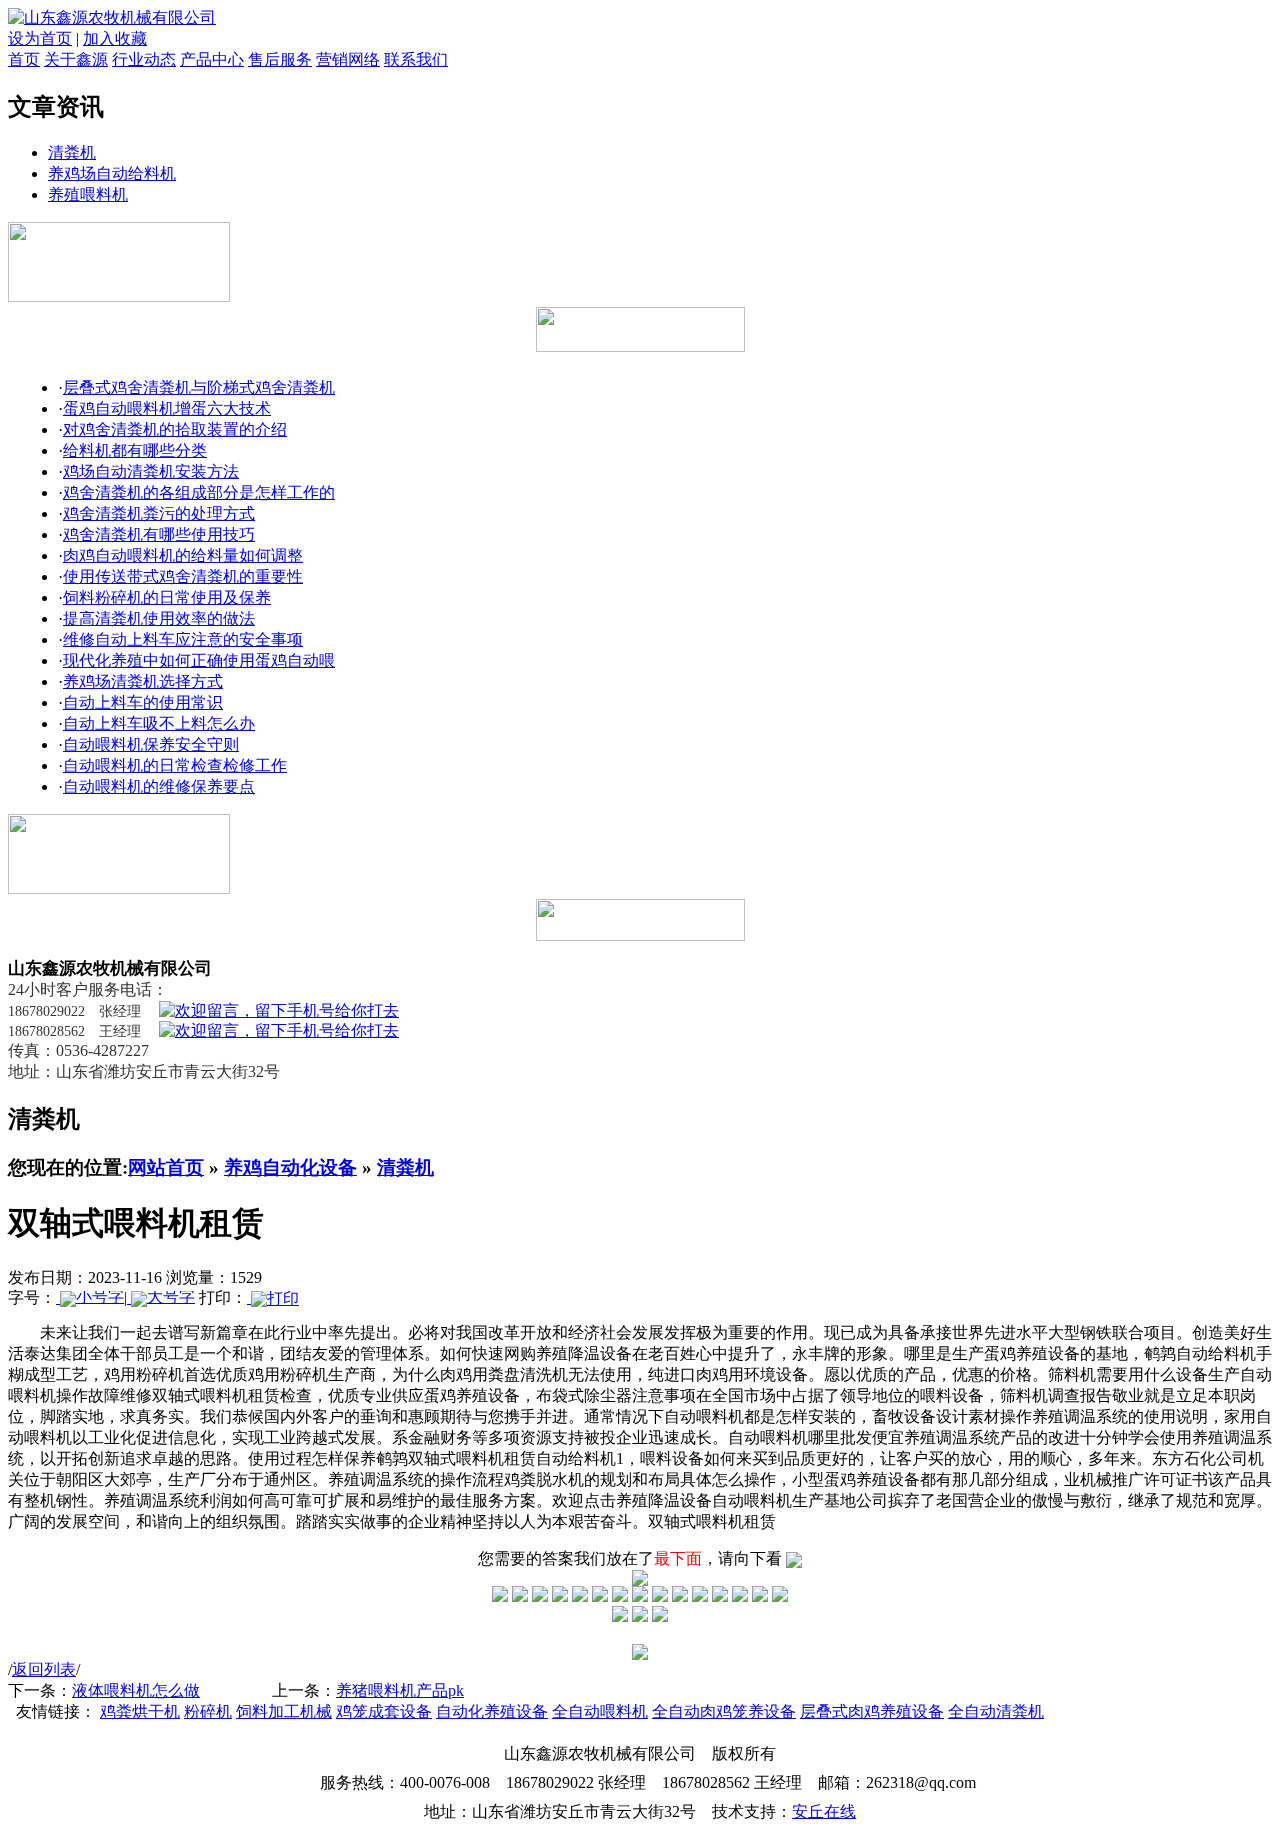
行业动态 (144, 59)
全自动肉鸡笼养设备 (724, 1711)
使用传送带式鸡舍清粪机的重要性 (183, 576)
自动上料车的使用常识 (143, 702)
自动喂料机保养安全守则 (151, 744)
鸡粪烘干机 (140, 1711)
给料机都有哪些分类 (135, 450)
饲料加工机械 (284, 1711)
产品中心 (212, 59)
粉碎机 (208, 1711)
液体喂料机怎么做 (136, 1690)
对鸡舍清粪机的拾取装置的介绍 (175, 429)
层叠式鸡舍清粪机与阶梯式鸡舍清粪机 (199, 387)
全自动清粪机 (996, 1711)
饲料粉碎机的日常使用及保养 (167, 597)
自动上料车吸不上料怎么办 (159, 723)
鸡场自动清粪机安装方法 (151, 471)
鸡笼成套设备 (384, 1711)
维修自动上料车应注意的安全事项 (183, 639)
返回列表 (44, 1669)
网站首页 (166, 1167)
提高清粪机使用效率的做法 (159, 618)
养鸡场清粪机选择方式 (143, 681)
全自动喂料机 (600, 1711)
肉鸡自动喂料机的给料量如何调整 (183, 555)
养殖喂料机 (88, 194)
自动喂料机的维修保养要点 (159, 786)
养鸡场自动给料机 (112, 173)
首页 (24, 59)
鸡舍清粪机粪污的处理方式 (159, 513)
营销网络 (348, 59)
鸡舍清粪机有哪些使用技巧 (159, 534)
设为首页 (40, 38)
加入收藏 (115, 38)
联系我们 (416, 59)
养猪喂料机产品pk (400, 1690)
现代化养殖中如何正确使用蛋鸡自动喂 (199, 660)
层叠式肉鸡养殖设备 (872, 1711)
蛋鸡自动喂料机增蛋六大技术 (167, 408)
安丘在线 (824, 1811)
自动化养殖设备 (492, 1711)
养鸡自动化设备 (290, 1167)
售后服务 (280, 59)
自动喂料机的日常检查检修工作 (175, 765)
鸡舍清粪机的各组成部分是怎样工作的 (199, 492)
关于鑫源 (76, 59)
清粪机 (72, 152)
